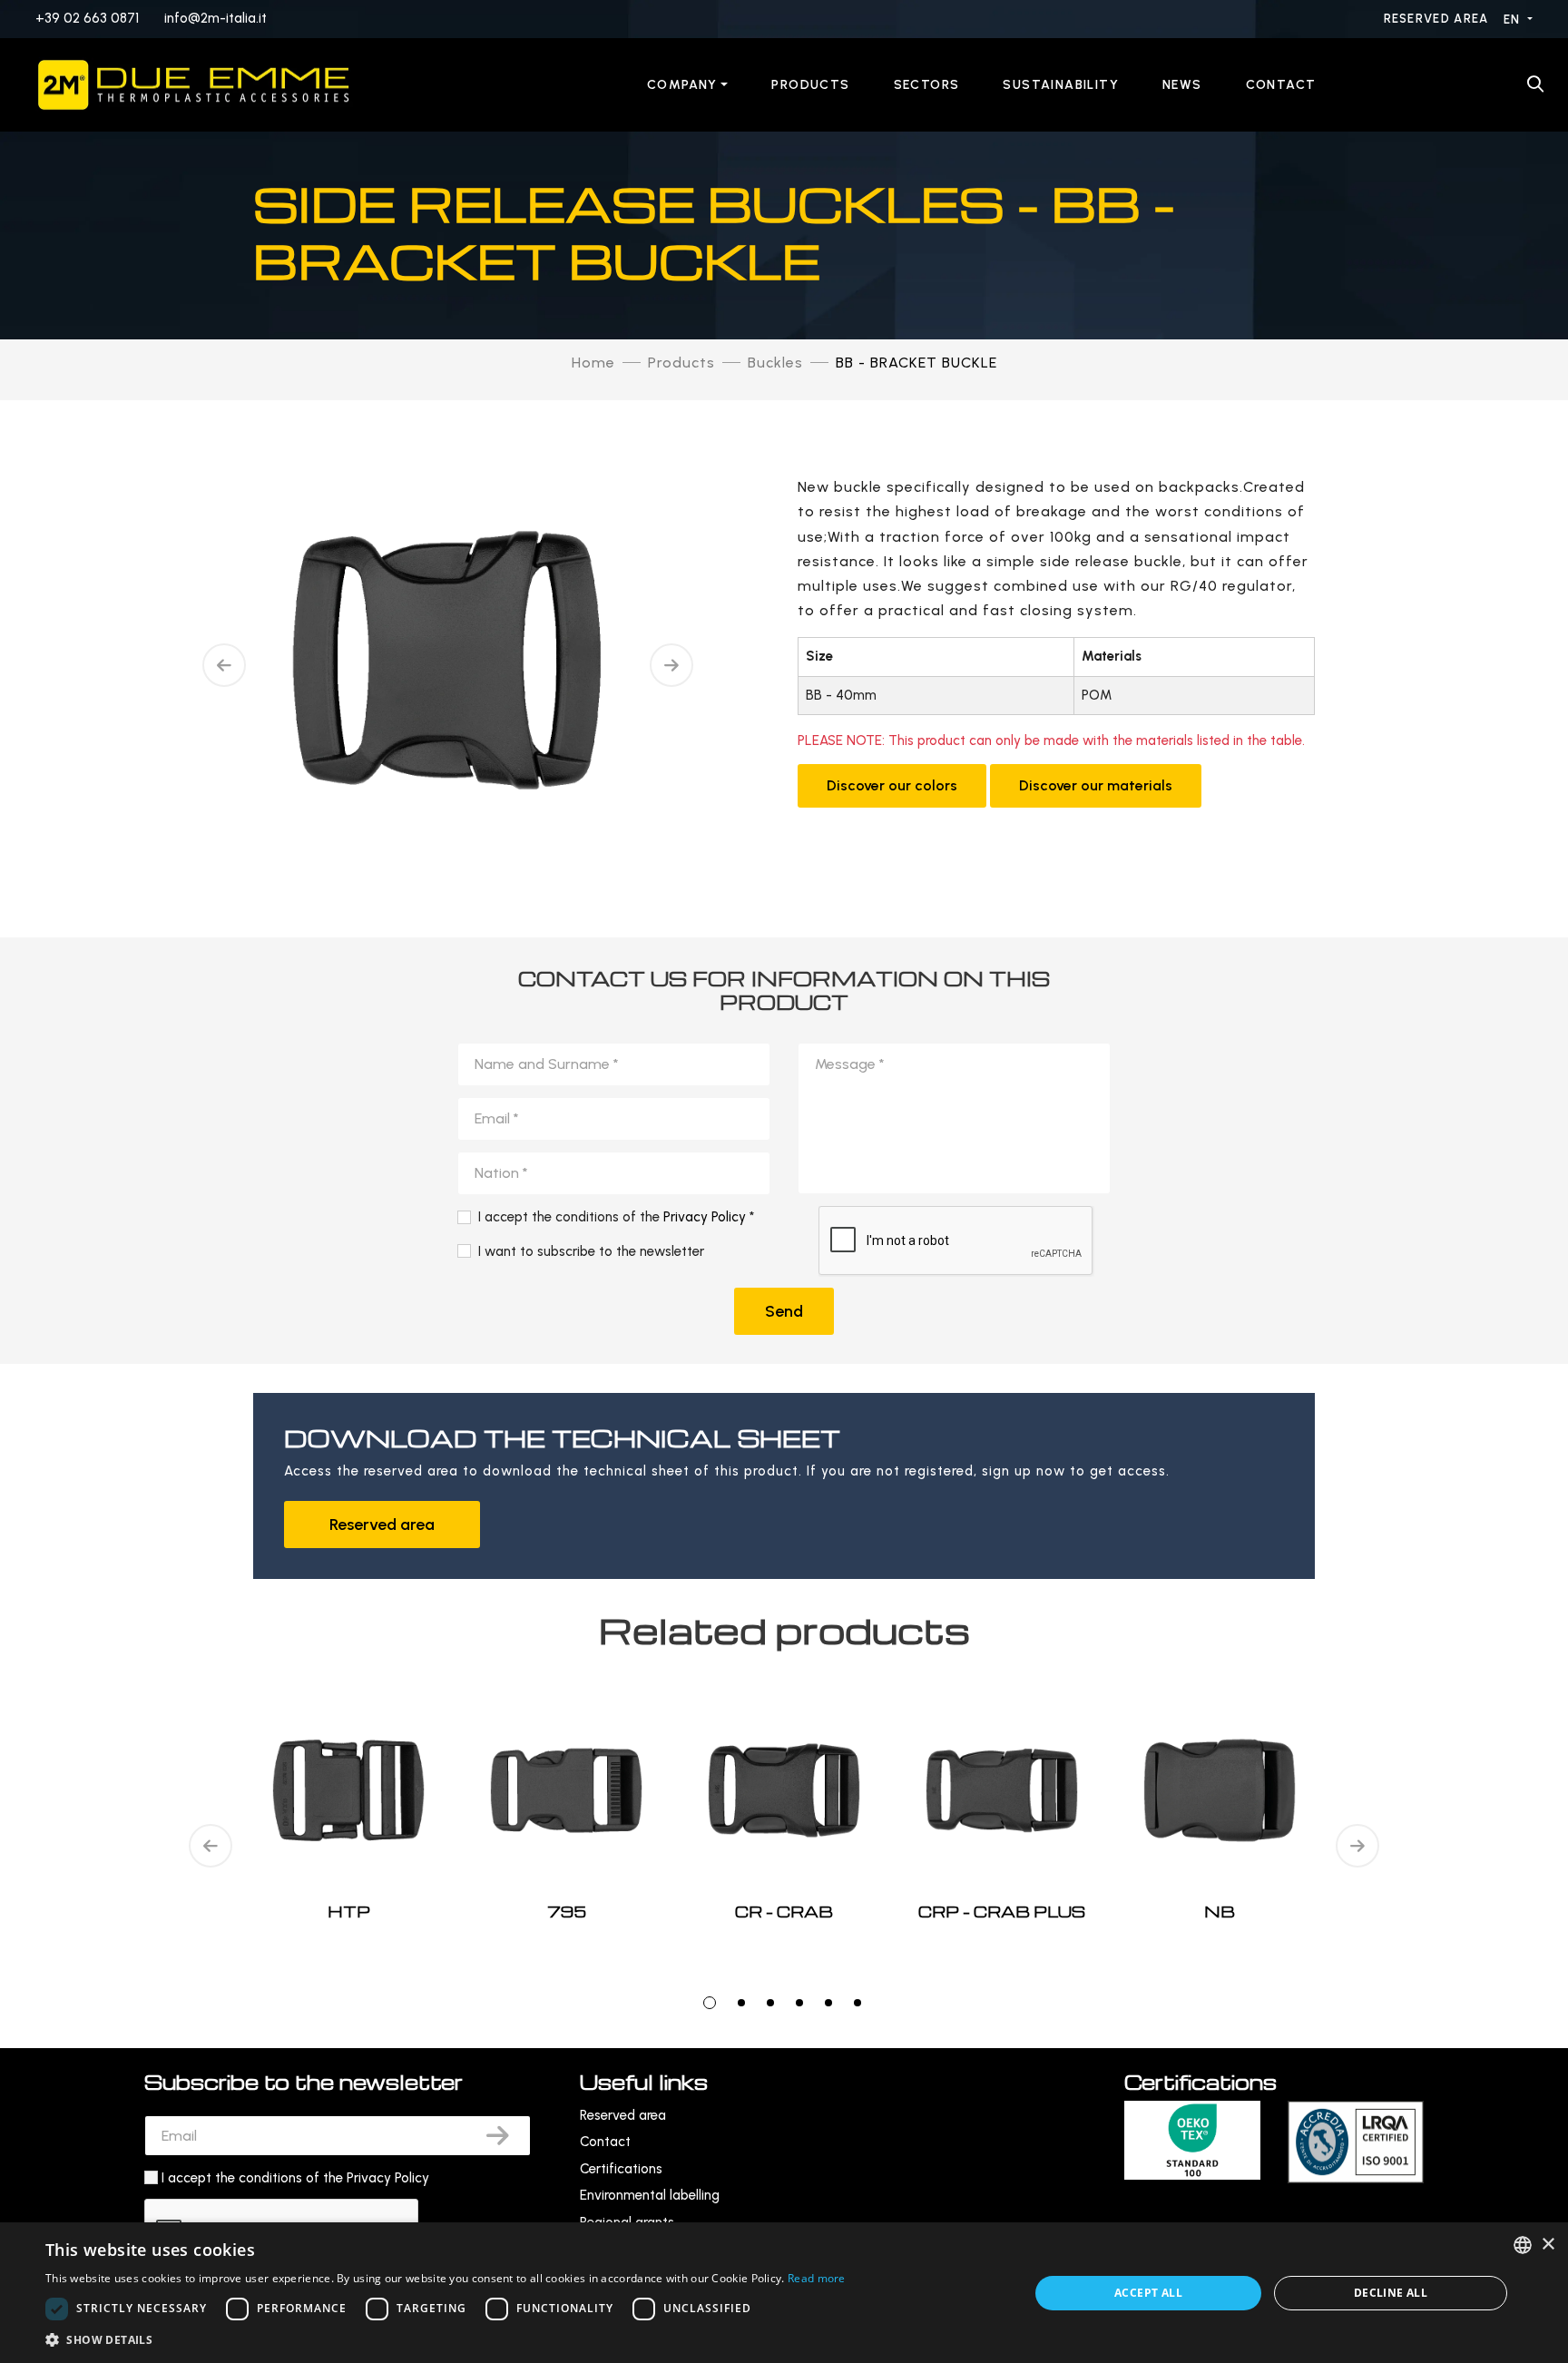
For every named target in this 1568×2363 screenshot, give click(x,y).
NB (1220, 1912)
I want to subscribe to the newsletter (591, 1251)
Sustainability (1061, 85)
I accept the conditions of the (295, 2178)
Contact (1281, 85)
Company (682, 85)
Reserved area (1438, 19)
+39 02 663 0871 (87, 18)
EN (1514, 20)
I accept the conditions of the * (616, 1217)
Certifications (621, 2169)
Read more (817, 2278)
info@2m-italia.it (216, 18)
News (1182, 85)
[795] (566, 1790)
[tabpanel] (784, 1847)
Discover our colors (892, 785)
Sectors (927, 85)
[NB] (1220, 1790)
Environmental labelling (650, 2195)
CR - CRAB (784, 1912)
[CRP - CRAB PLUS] (1002, 1790)
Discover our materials (1096, 785)
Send (784, 1311)
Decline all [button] (1391, 2293)
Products (810, 85)
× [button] (1548, 2245)
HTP (349, 1912)
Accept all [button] (1148, 2293)
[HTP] (348, 1790)
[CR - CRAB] (784, 1790)
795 (567, 1912)
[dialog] (784, 2293)
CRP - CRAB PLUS (1002, 1912)
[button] (446, 2340)
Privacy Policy (705, 1217)
